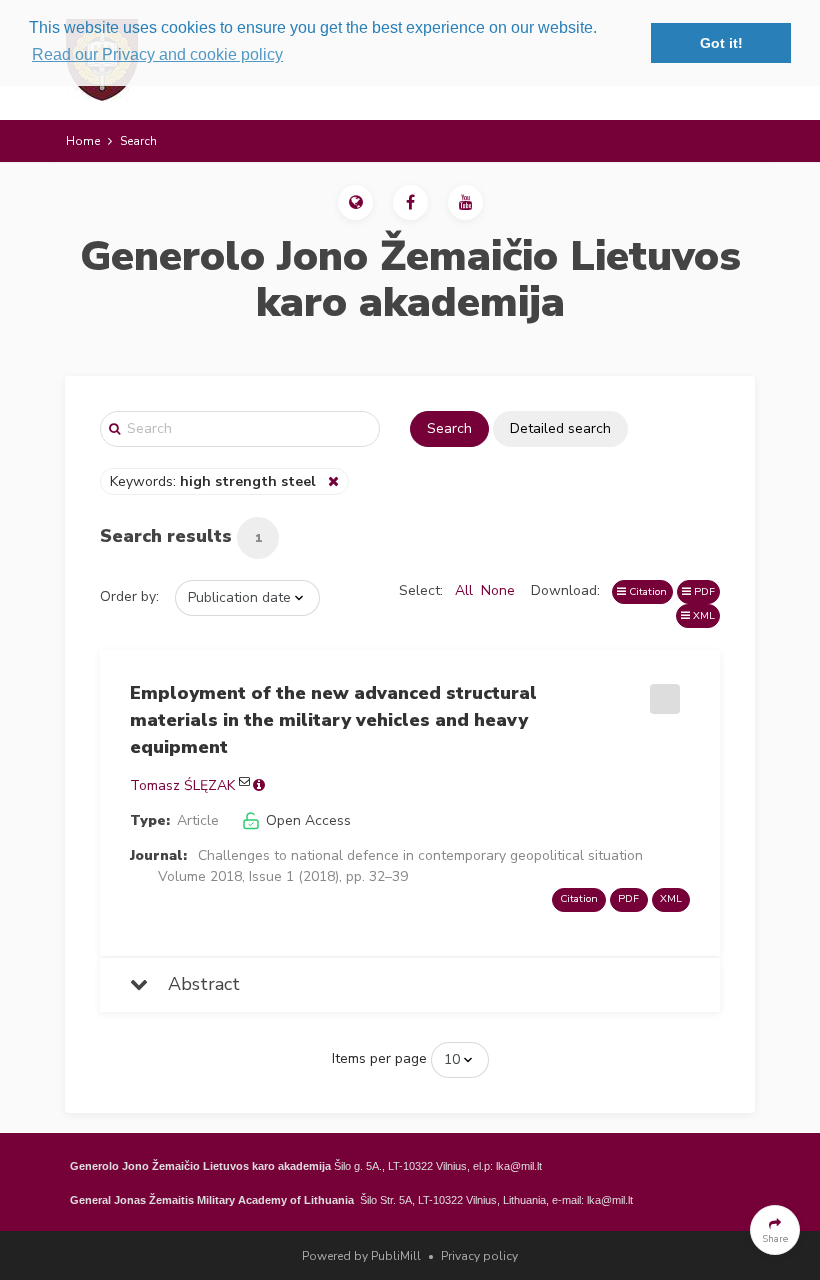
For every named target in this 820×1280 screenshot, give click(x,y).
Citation (646, 591)
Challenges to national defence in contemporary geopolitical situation (420, 855)
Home (83, 141)
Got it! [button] (721, 43)
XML (702, 615)
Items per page (379, 1058)
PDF (703, 591)
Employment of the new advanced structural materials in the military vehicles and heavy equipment (333, 720)
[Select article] (662, 692)
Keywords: (213, 481)
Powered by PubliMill (361, 1256)
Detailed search (560, 428)
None (498, 590)
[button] (355, 202)
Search (449, 428)
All (464, 590)
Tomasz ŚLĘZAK (182, 785)
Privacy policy (479, 1256)
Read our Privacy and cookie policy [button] (157, 54)
